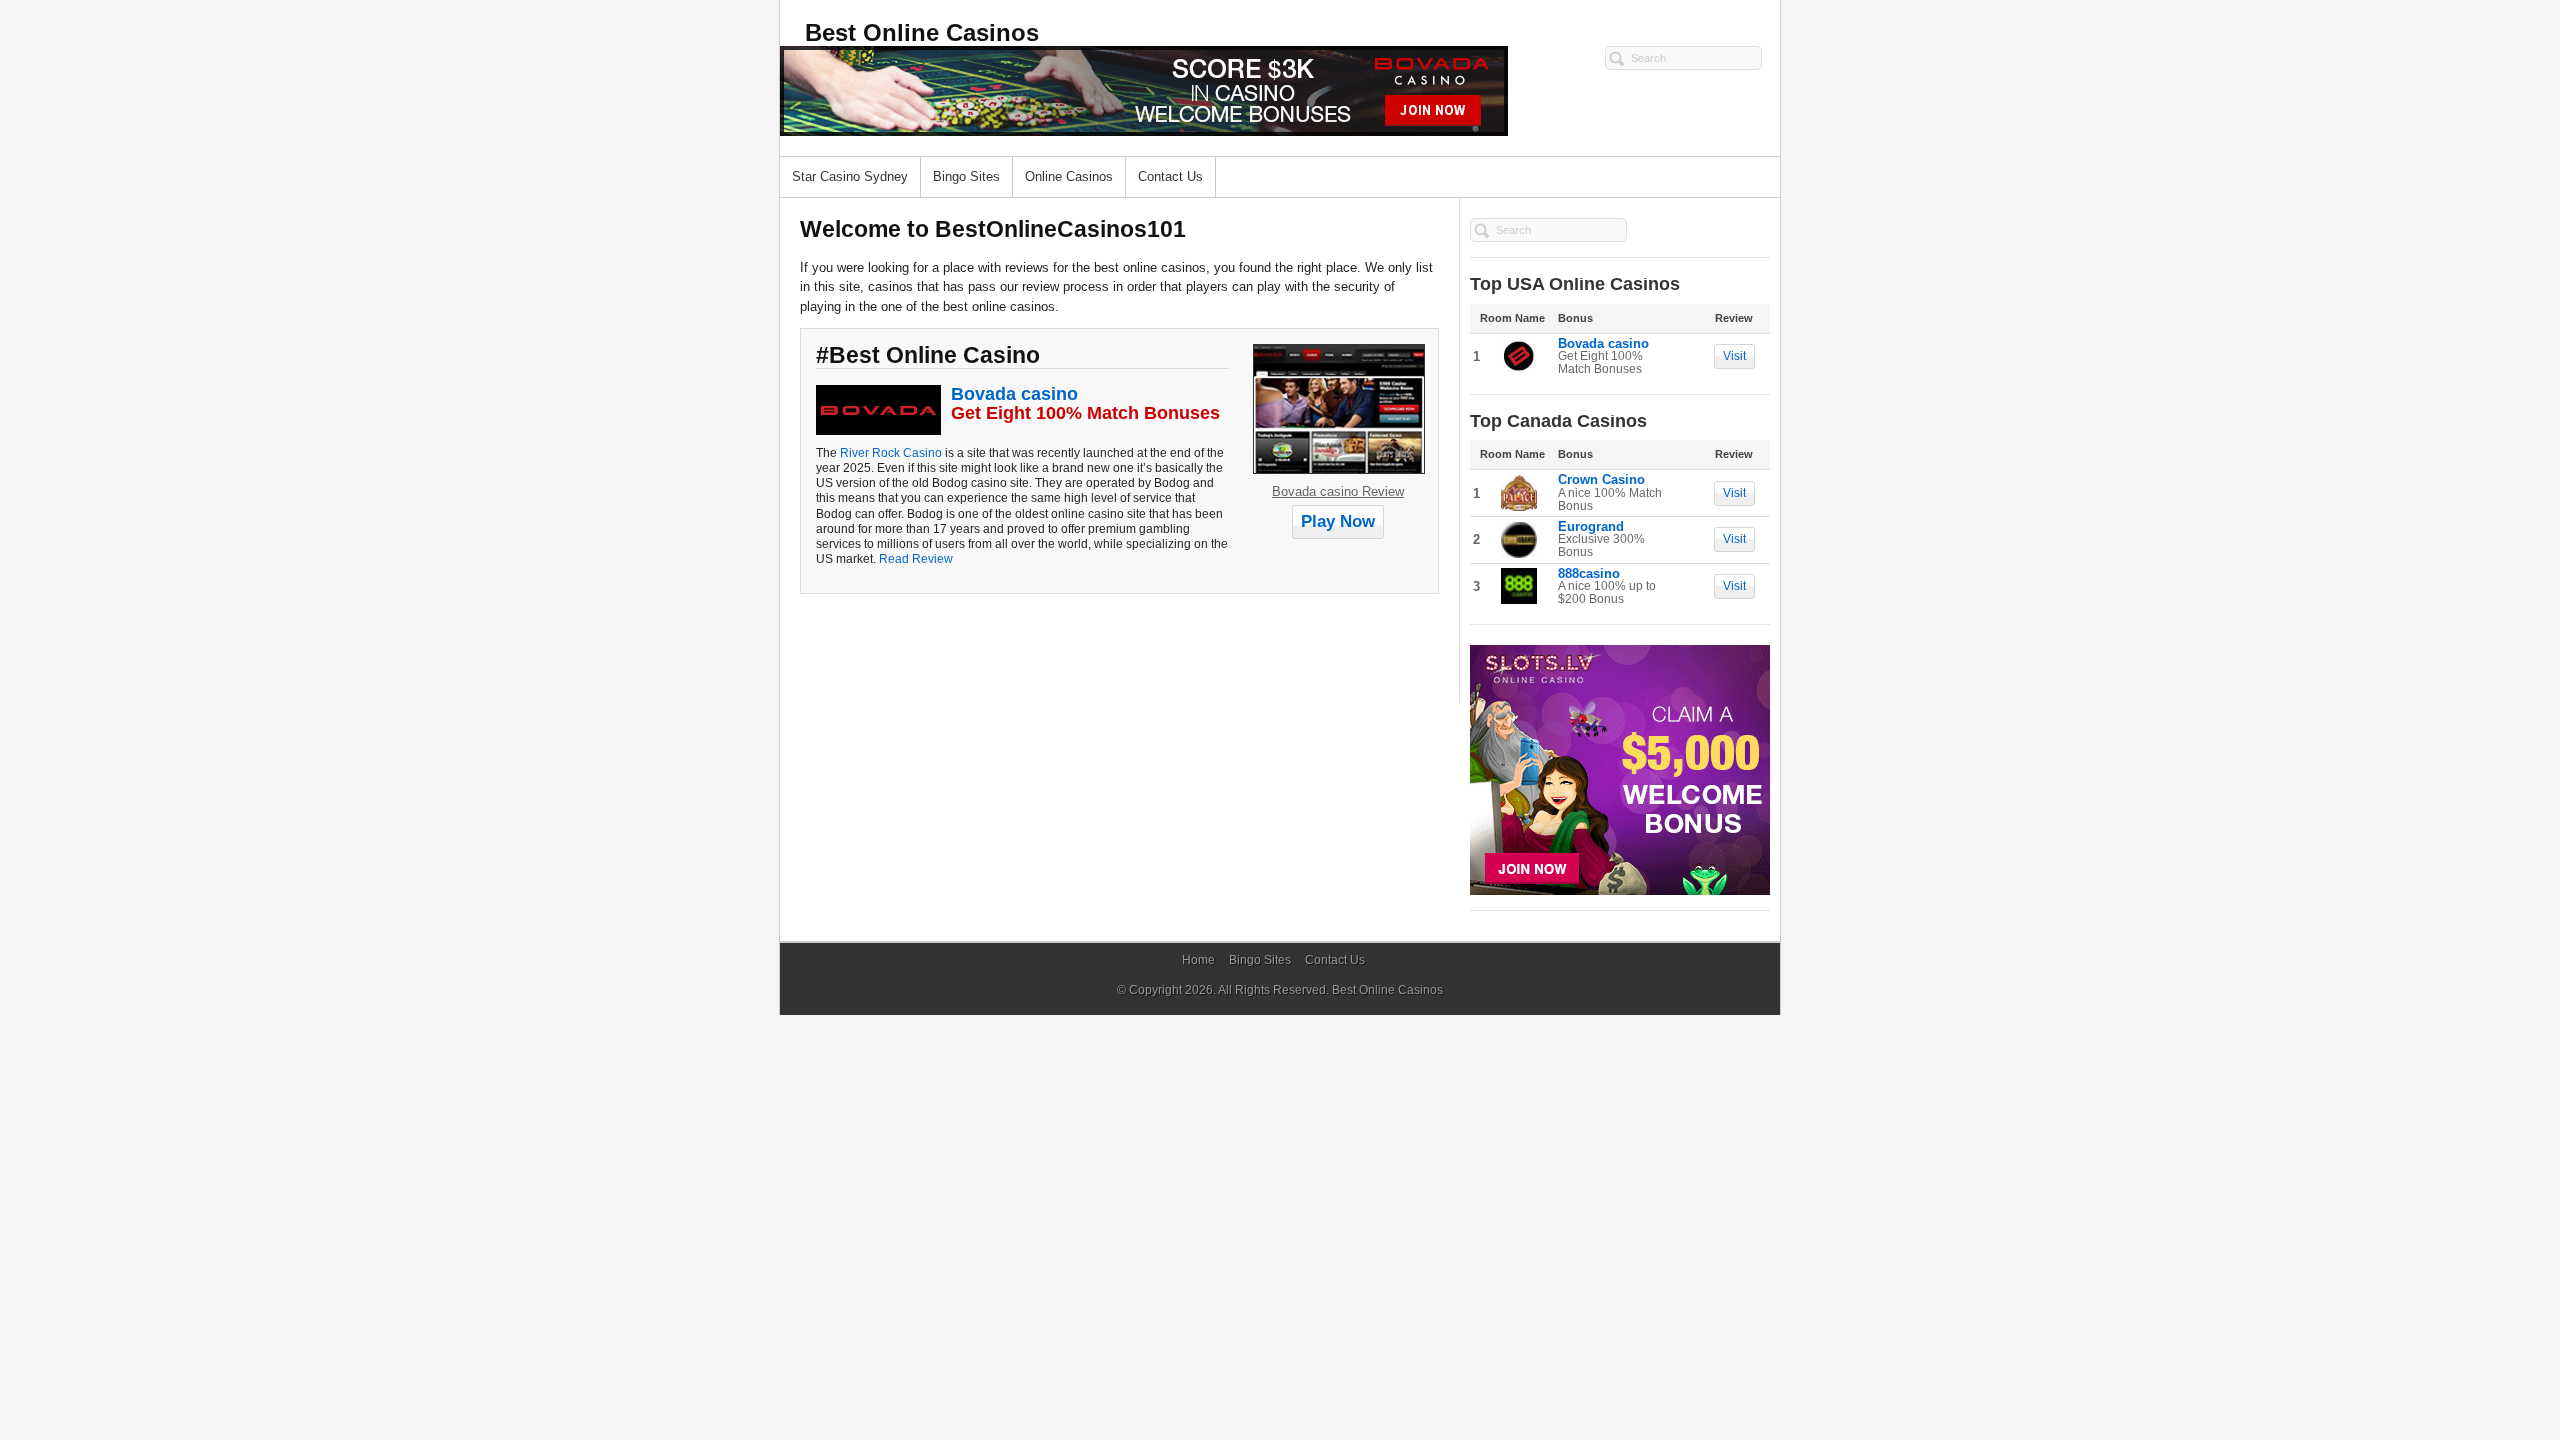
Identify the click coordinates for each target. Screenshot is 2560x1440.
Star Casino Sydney (850, 176)
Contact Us (1170, 176)
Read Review (914, 558)
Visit (1734, 356)
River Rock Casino (891, 452)
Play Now (1338, 521)
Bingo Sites (966, 176)
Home (1198, 960)
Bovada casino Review (1338, 491)
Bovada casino (1014, 394)
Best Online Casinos (1387, 990)
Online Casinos (1069, 176)
